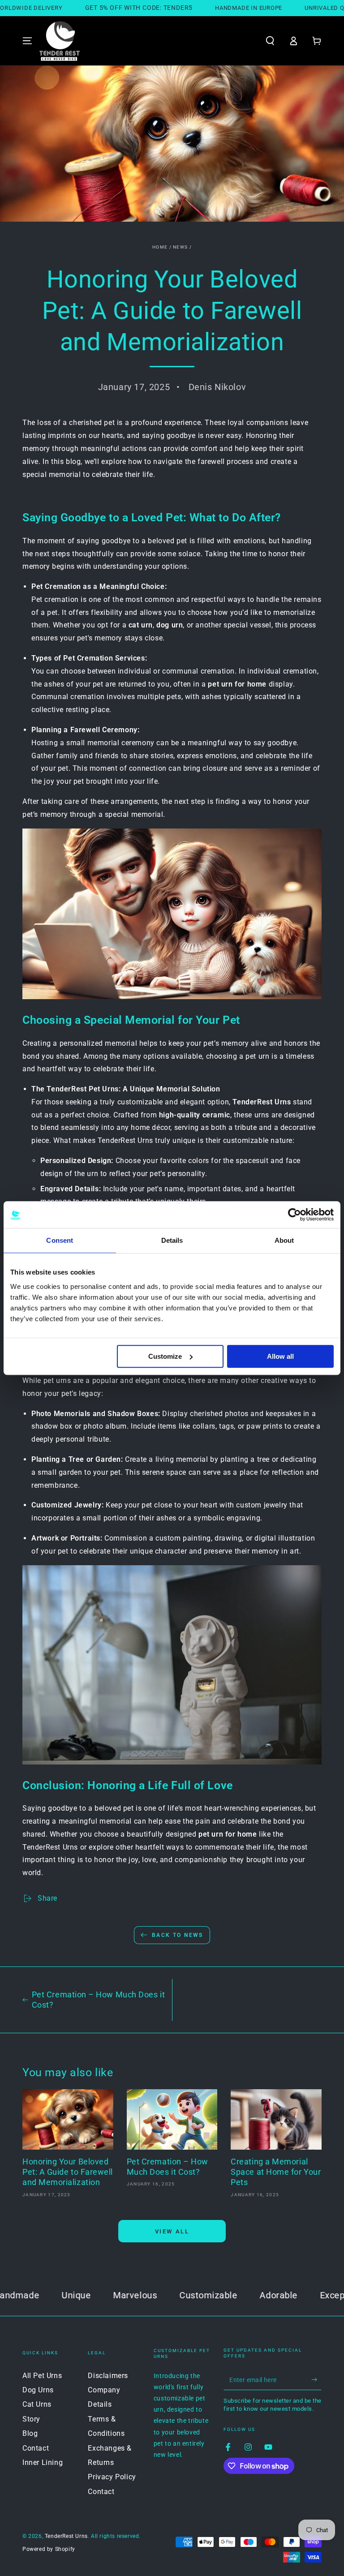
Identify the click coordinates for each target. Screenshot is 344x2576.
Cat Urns (37, 2404)
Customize (165, 1356)
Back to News (178, 1935)
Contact (36, 2448)
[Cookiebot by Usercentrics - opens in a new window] (295, 1215)
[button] (270, 41)
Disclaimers (108, 2376)
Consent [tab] (60, 1240)
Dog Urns (38, 2390)
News (180, 247)
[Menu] (27, 41)
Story (31, 2419)
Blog (30, 2433)
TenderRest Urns (66, 2536)
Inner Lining (43, 2462)
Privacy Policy (112, 2477)
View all (172, 2231)
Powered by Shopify (49, 2549)
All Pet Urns (42, 2376)
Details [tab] (172, 1240)
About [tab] (284, 1240)
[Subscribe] (316, 2380)
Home (160, 247)
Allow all (280, 1356)
